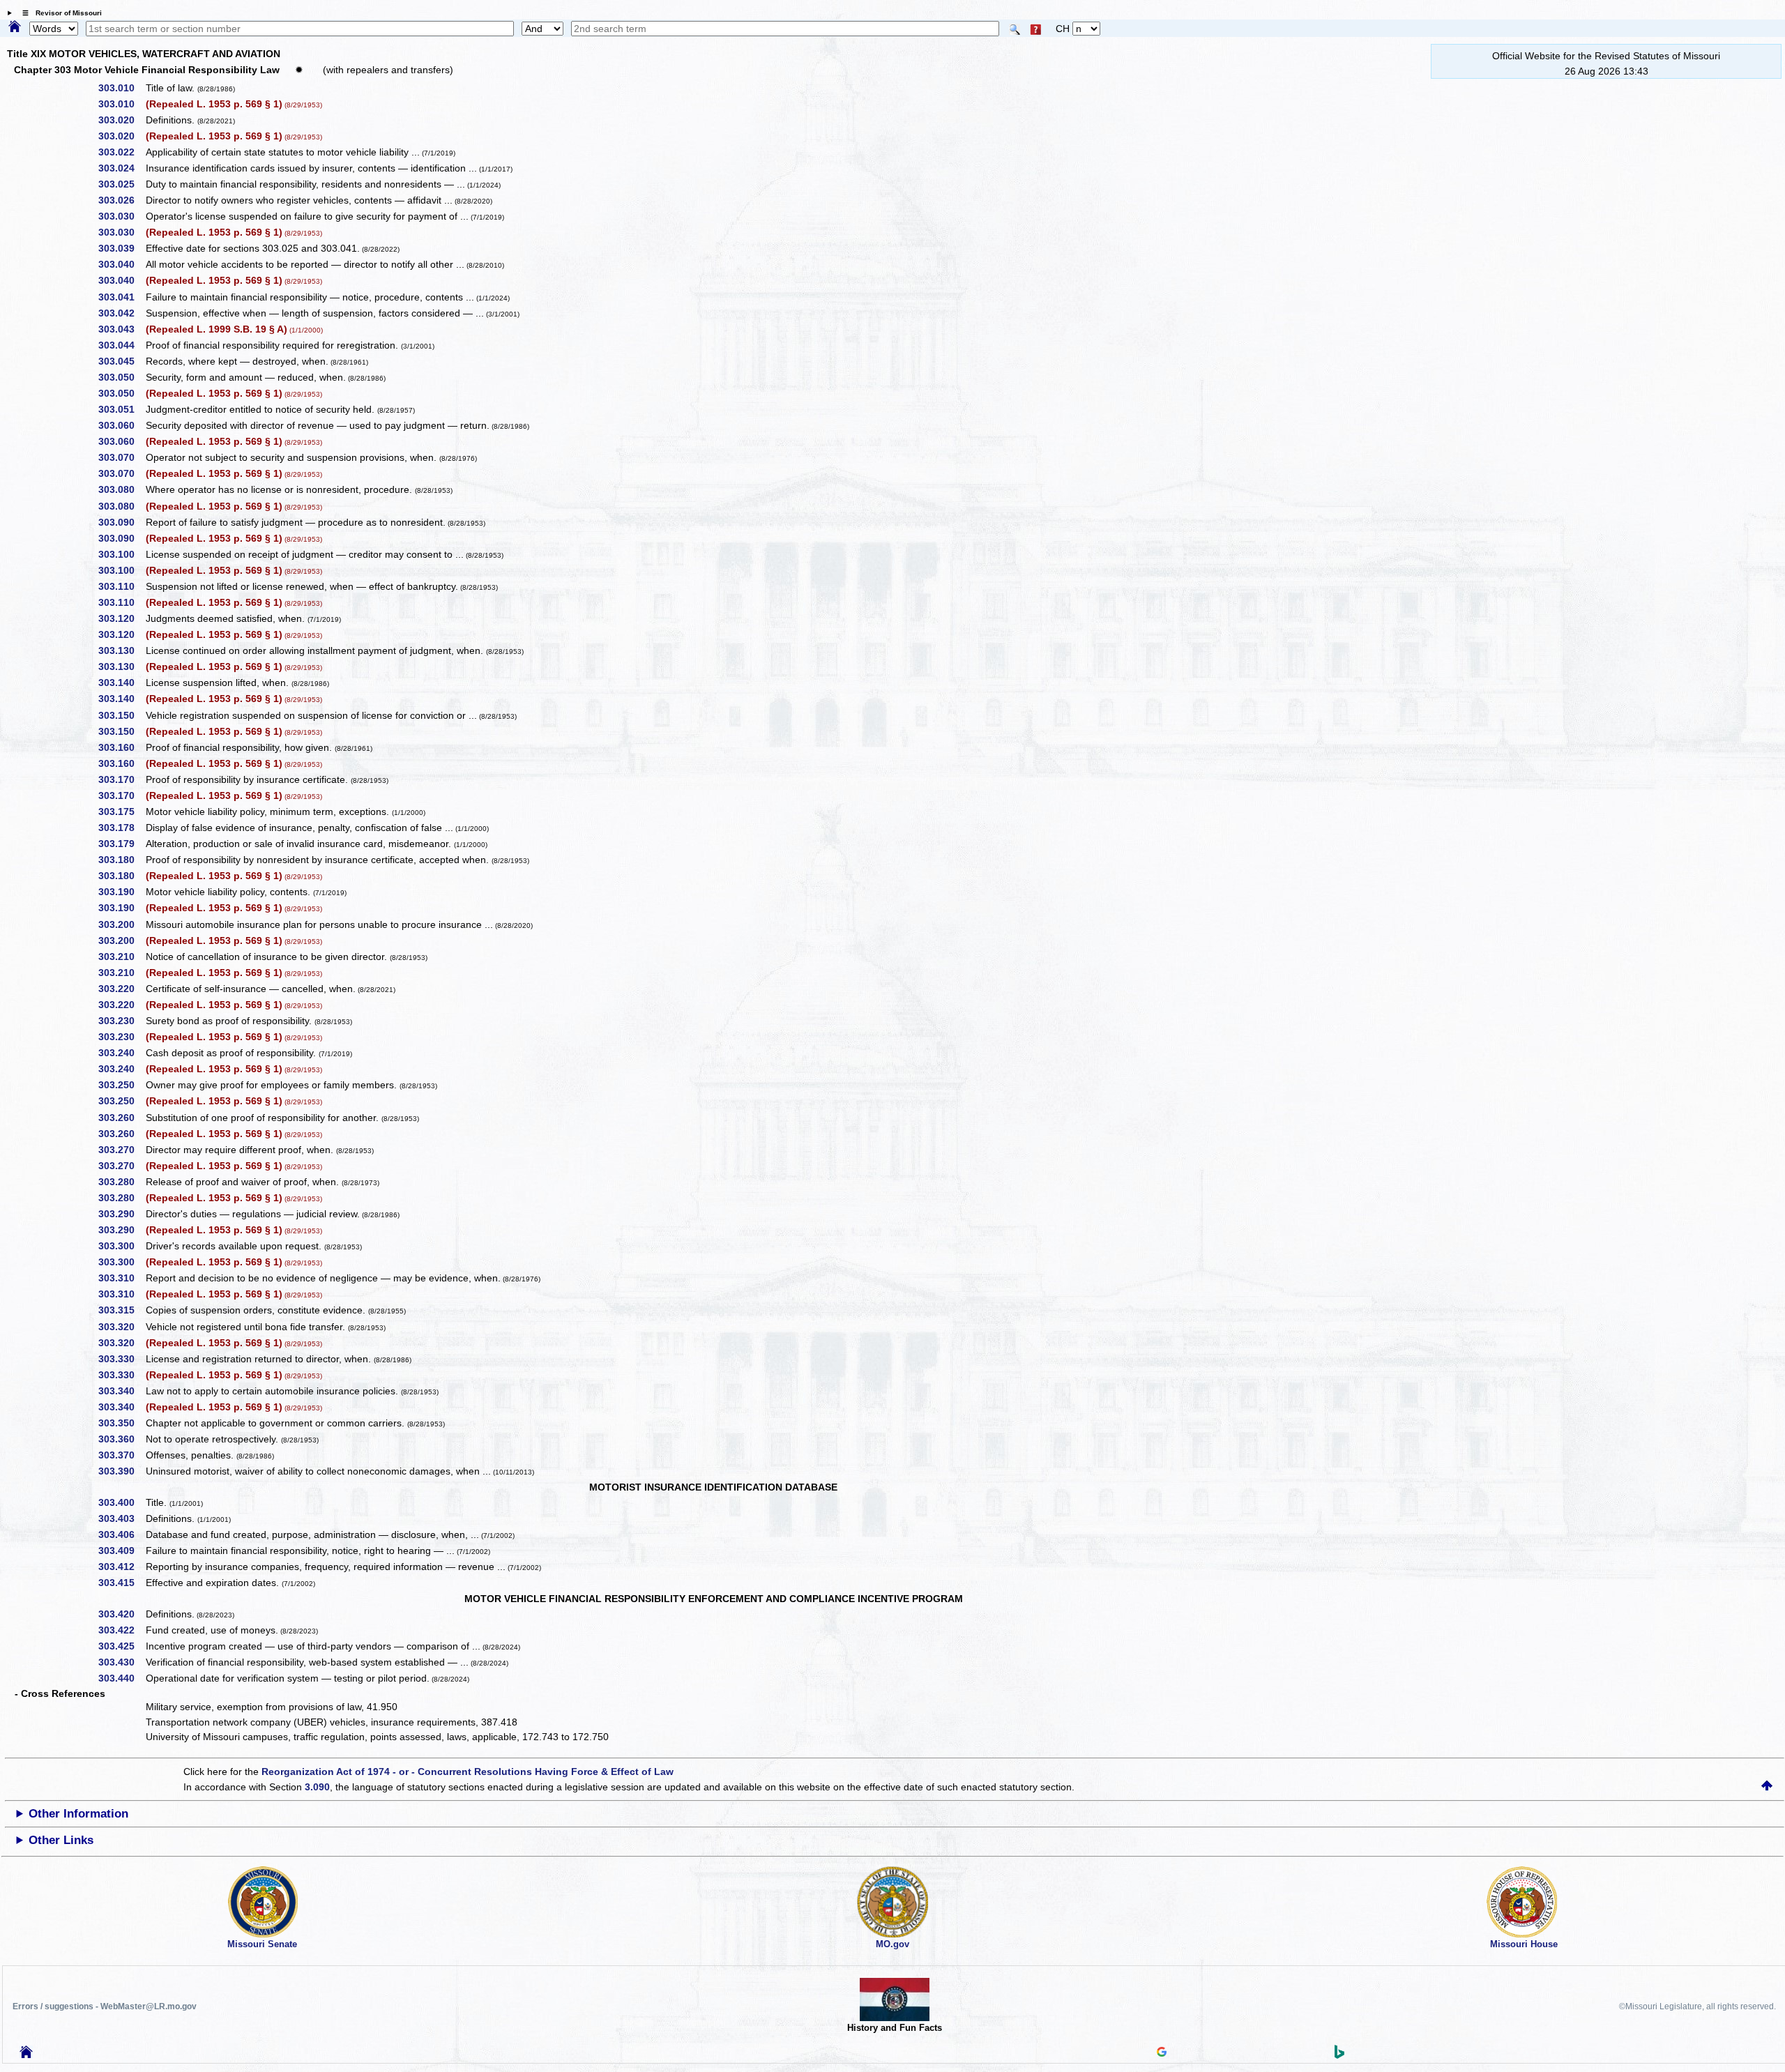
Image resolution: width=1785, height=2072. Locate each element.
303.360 (121, 1439)
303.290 (121, 1214)
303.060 (121, 425)
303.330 (121, 1359)
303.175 (121, 812)
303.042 (121, 313)
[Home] (15, 27)
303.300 (121, 1246)
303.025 (121, 184)
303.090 (121, 522)
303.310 (121, 1278)
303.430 (121, 1662)
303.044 (121, 345)
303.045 (121, 361)
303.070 (121, 457)
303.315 (121, 1310)
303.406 (121, 1534)
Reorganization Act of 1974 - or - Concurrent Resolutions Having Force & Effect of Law (468, 1772)
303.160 (121, 747)
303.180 (121, 860)
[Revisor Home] (26, 2055)
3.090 (317, 1787)
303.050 (121, 377)
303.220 (121, 989)
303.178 (121, 828)
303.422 (121, 1630)
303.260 (121, 1118)
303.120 (121, 618)
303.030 (121, 216)
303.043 (121, 329)
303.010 (121, 88)
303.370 (121, 1455)
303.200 (121, 924)
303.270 (121, 1150)
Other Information (78, 1814)
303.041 (121, 297)
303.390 (121, 1471)
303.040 (121, 264)
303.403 (121, 1518)
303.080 (121, 489)
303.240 (121, 1053)
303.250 (121, 1085)
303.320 (121, 1327)
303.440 (121, 1678)
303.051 (121, 409)
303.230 (121, 1021)
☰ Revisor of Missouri (59, 13)
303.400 (121, 1502)
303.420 (121, 1614)
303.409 (121, 1551)
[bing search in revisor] (1339, 2055)
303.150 (121, 715)
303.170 (121, 779)
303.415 (121, 1583)
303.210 (121, 957)
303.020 (121, 120)
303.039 (121, 248)
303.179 (121, 844)
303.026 (121, 200)
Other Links (61, 1840)
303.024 (121, 168)
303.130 (121, 650)
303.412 (121, 1567)
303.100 (121, 554)
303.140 (121, 683)
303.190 (121, 892)
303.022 (121, 152)
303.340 (121, 1391)
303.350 (121, 1423)
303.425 (121, 1646)
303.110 (121, 586)
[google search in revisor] (1162, 2053)
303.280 (121, 1182)
